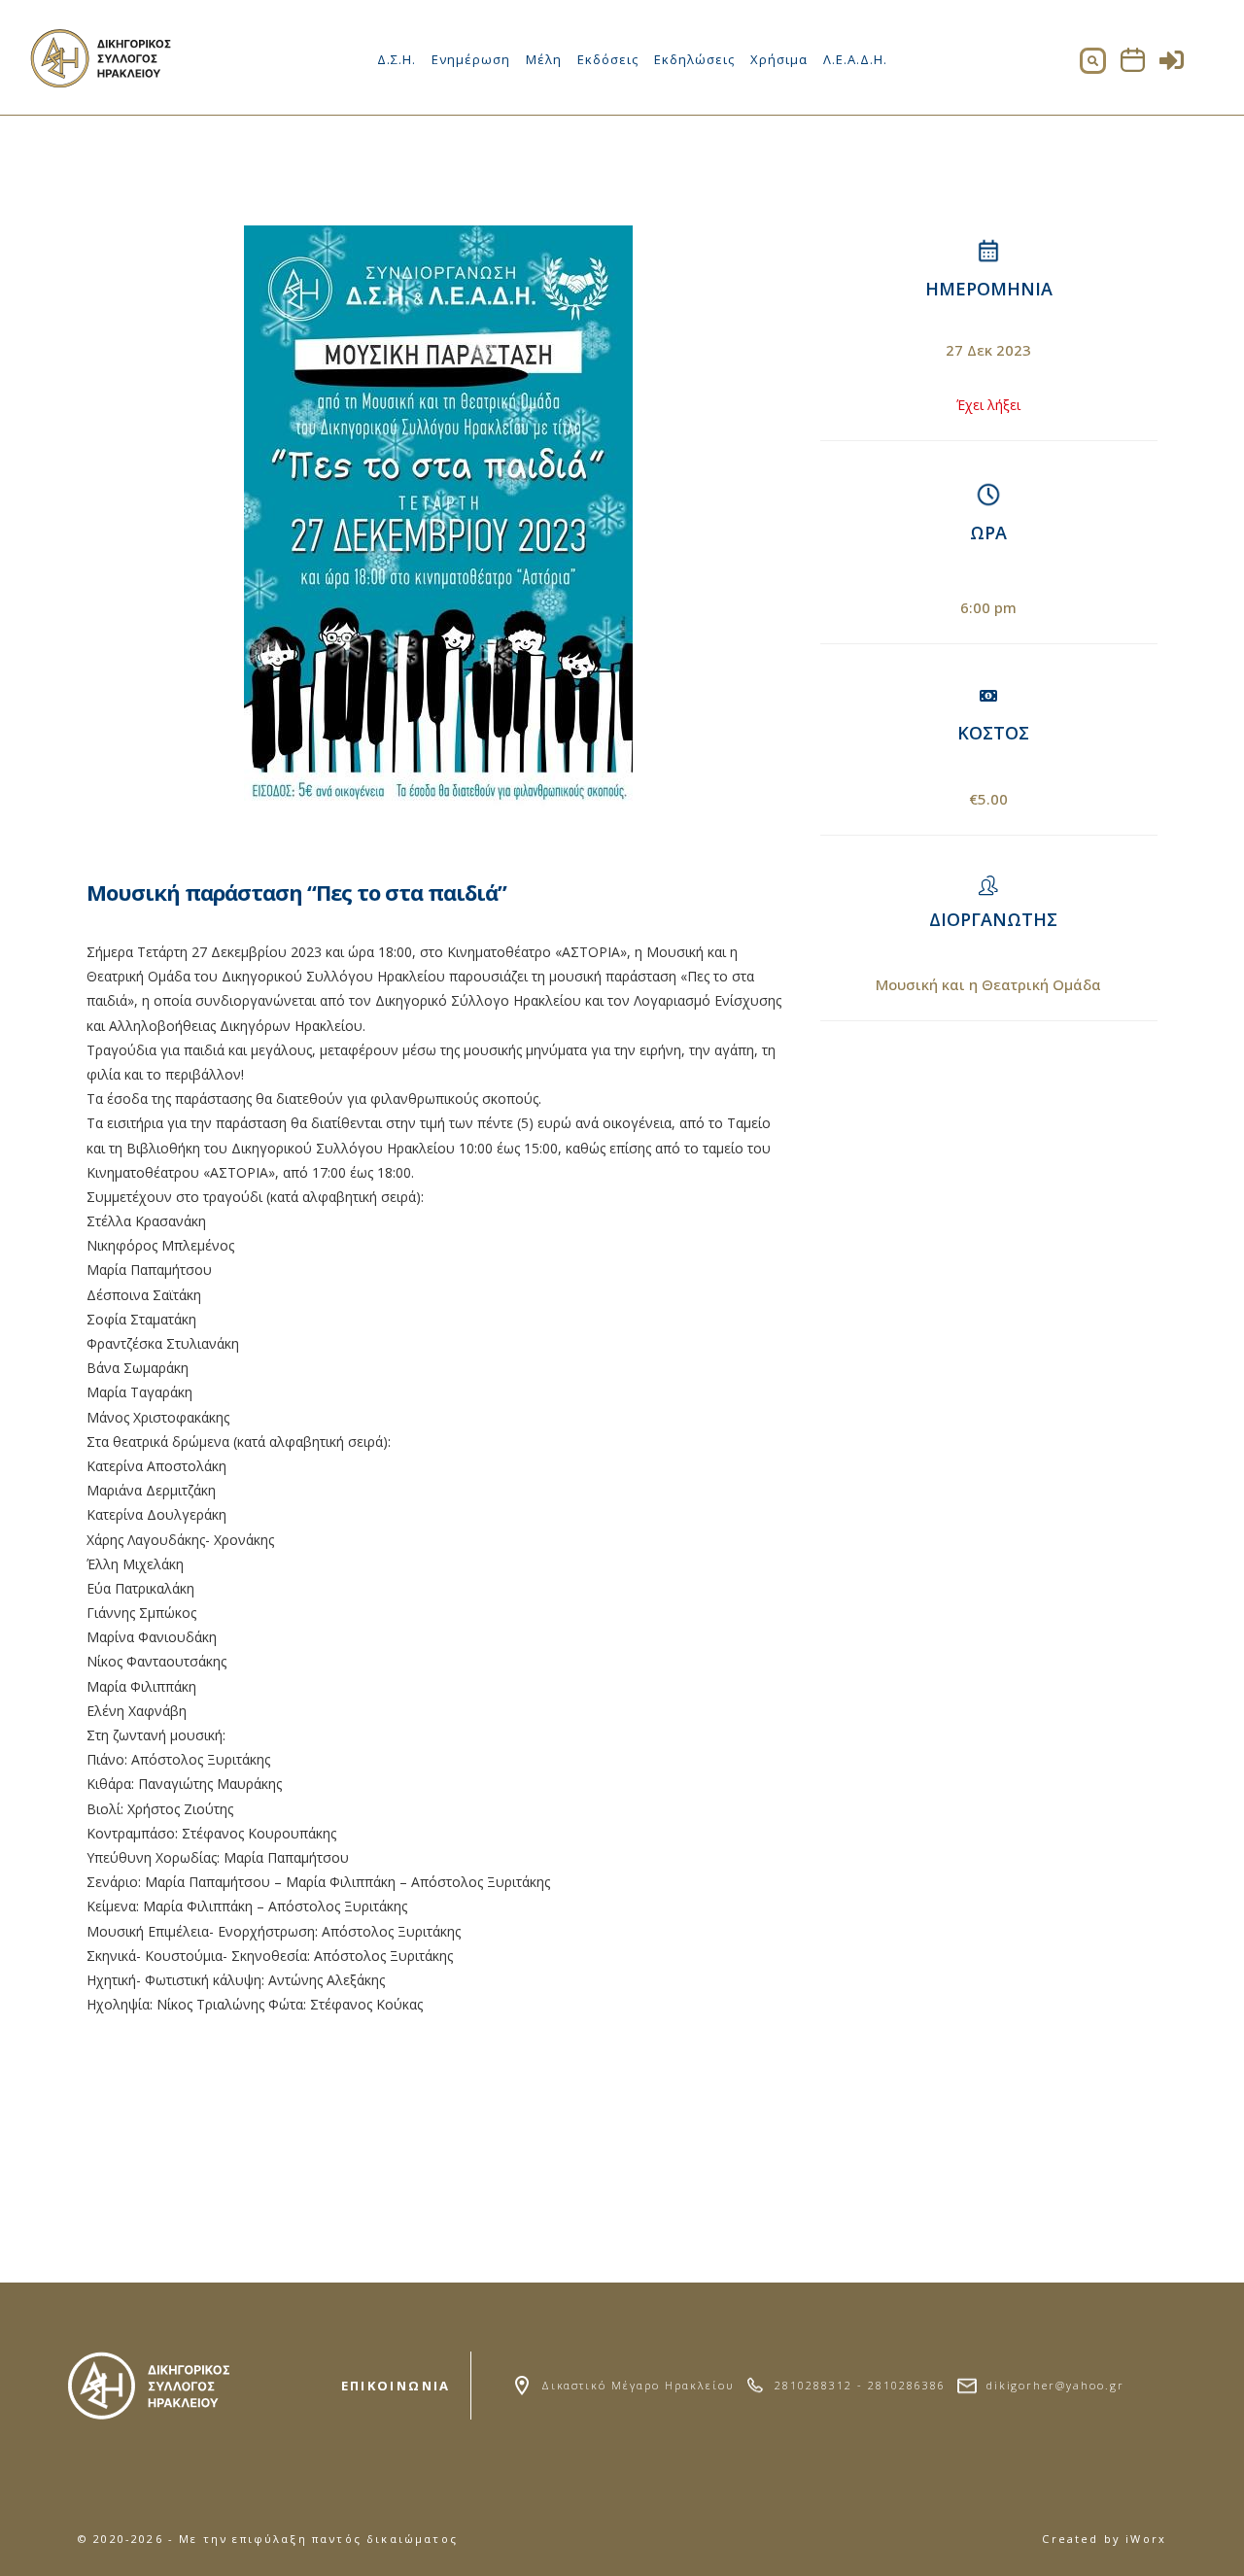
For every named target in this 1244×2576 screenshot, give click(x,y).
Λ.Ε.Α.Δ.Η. (855, 59)
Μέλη (544, 59)
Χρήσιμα (779, 59)
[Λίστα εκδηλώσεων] (1133, 67)
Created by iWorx (1104, 2539)
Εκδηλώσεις (694, 59)
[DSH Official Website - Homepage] (102, 82)
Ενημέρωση (471, 59)
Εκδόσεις (608, 59)
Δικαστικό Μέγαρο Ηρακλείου (638, 2385)
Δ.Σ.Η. (397, 59)
